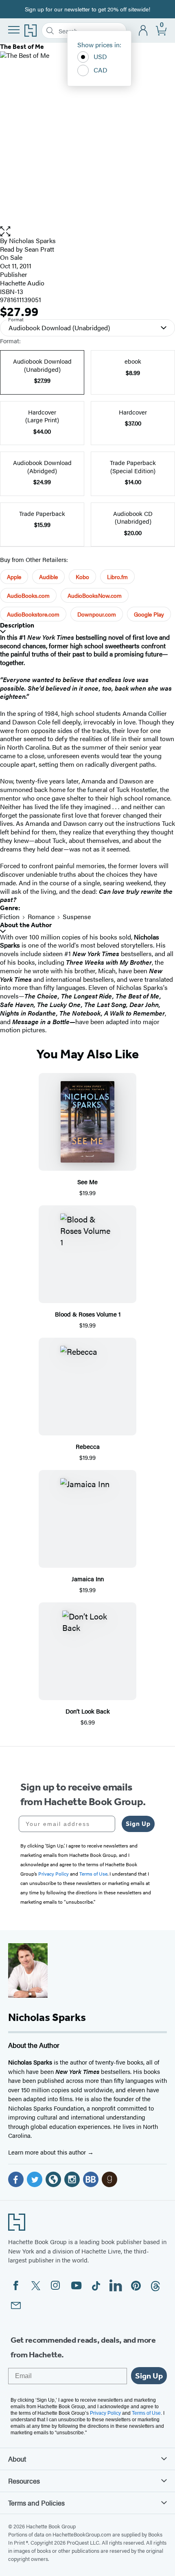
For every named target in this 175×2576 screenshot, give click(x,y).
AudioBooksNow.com (95, 595)
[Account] (143, 31)
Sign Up (138, 1824)
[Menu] (14, 30)
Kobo (82, 577)
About (17, 2459)
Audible (48, 577)
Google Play (149, 614)
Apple (14, 577)
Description (17, 625)
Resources (24, 2481)
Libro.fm (117, 577)
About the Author (26, 925)
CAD (101, 70)
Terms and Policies (36, 2503)
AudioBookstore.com (33, 614)
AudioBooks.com (28, 595)
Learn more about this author (48, 2152)
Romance (41, 916)
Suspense (77, 916)
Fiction (10, 916)
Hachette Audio (22, 283)
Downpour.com (97, 614)
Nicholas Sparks (32, 240)
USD (100, 56)
